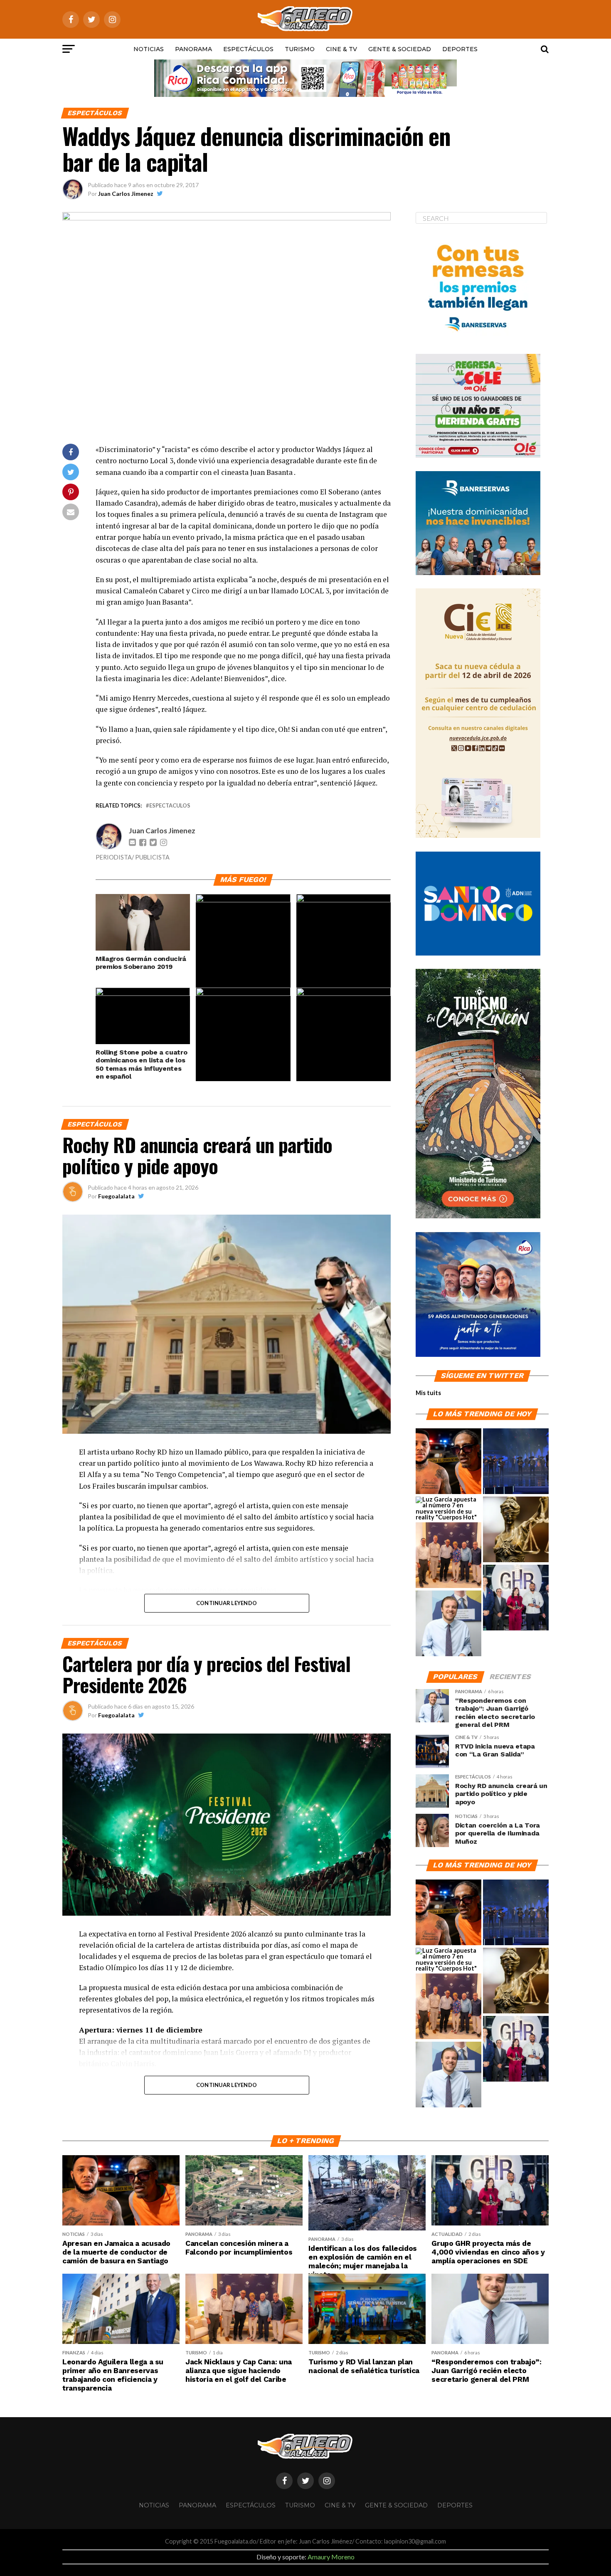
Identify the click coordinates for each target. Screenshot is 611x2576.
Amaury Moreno (331, 2557)
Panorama (193, 49)
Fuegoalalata (116, 1196)
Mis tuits (428, 1393)
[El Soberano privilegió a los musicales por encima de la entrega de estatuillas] (516, 1462)
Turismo (300, 49)
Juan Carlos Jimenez (126, 194)
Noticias (149, 49)
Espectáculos (248, 49)
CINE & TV (341, 49)
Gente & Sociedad (400, 49)
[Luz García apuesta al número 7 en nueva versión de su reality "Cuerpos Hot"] (448, 1509)
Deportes (460, 49)
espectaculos (170, 806)
